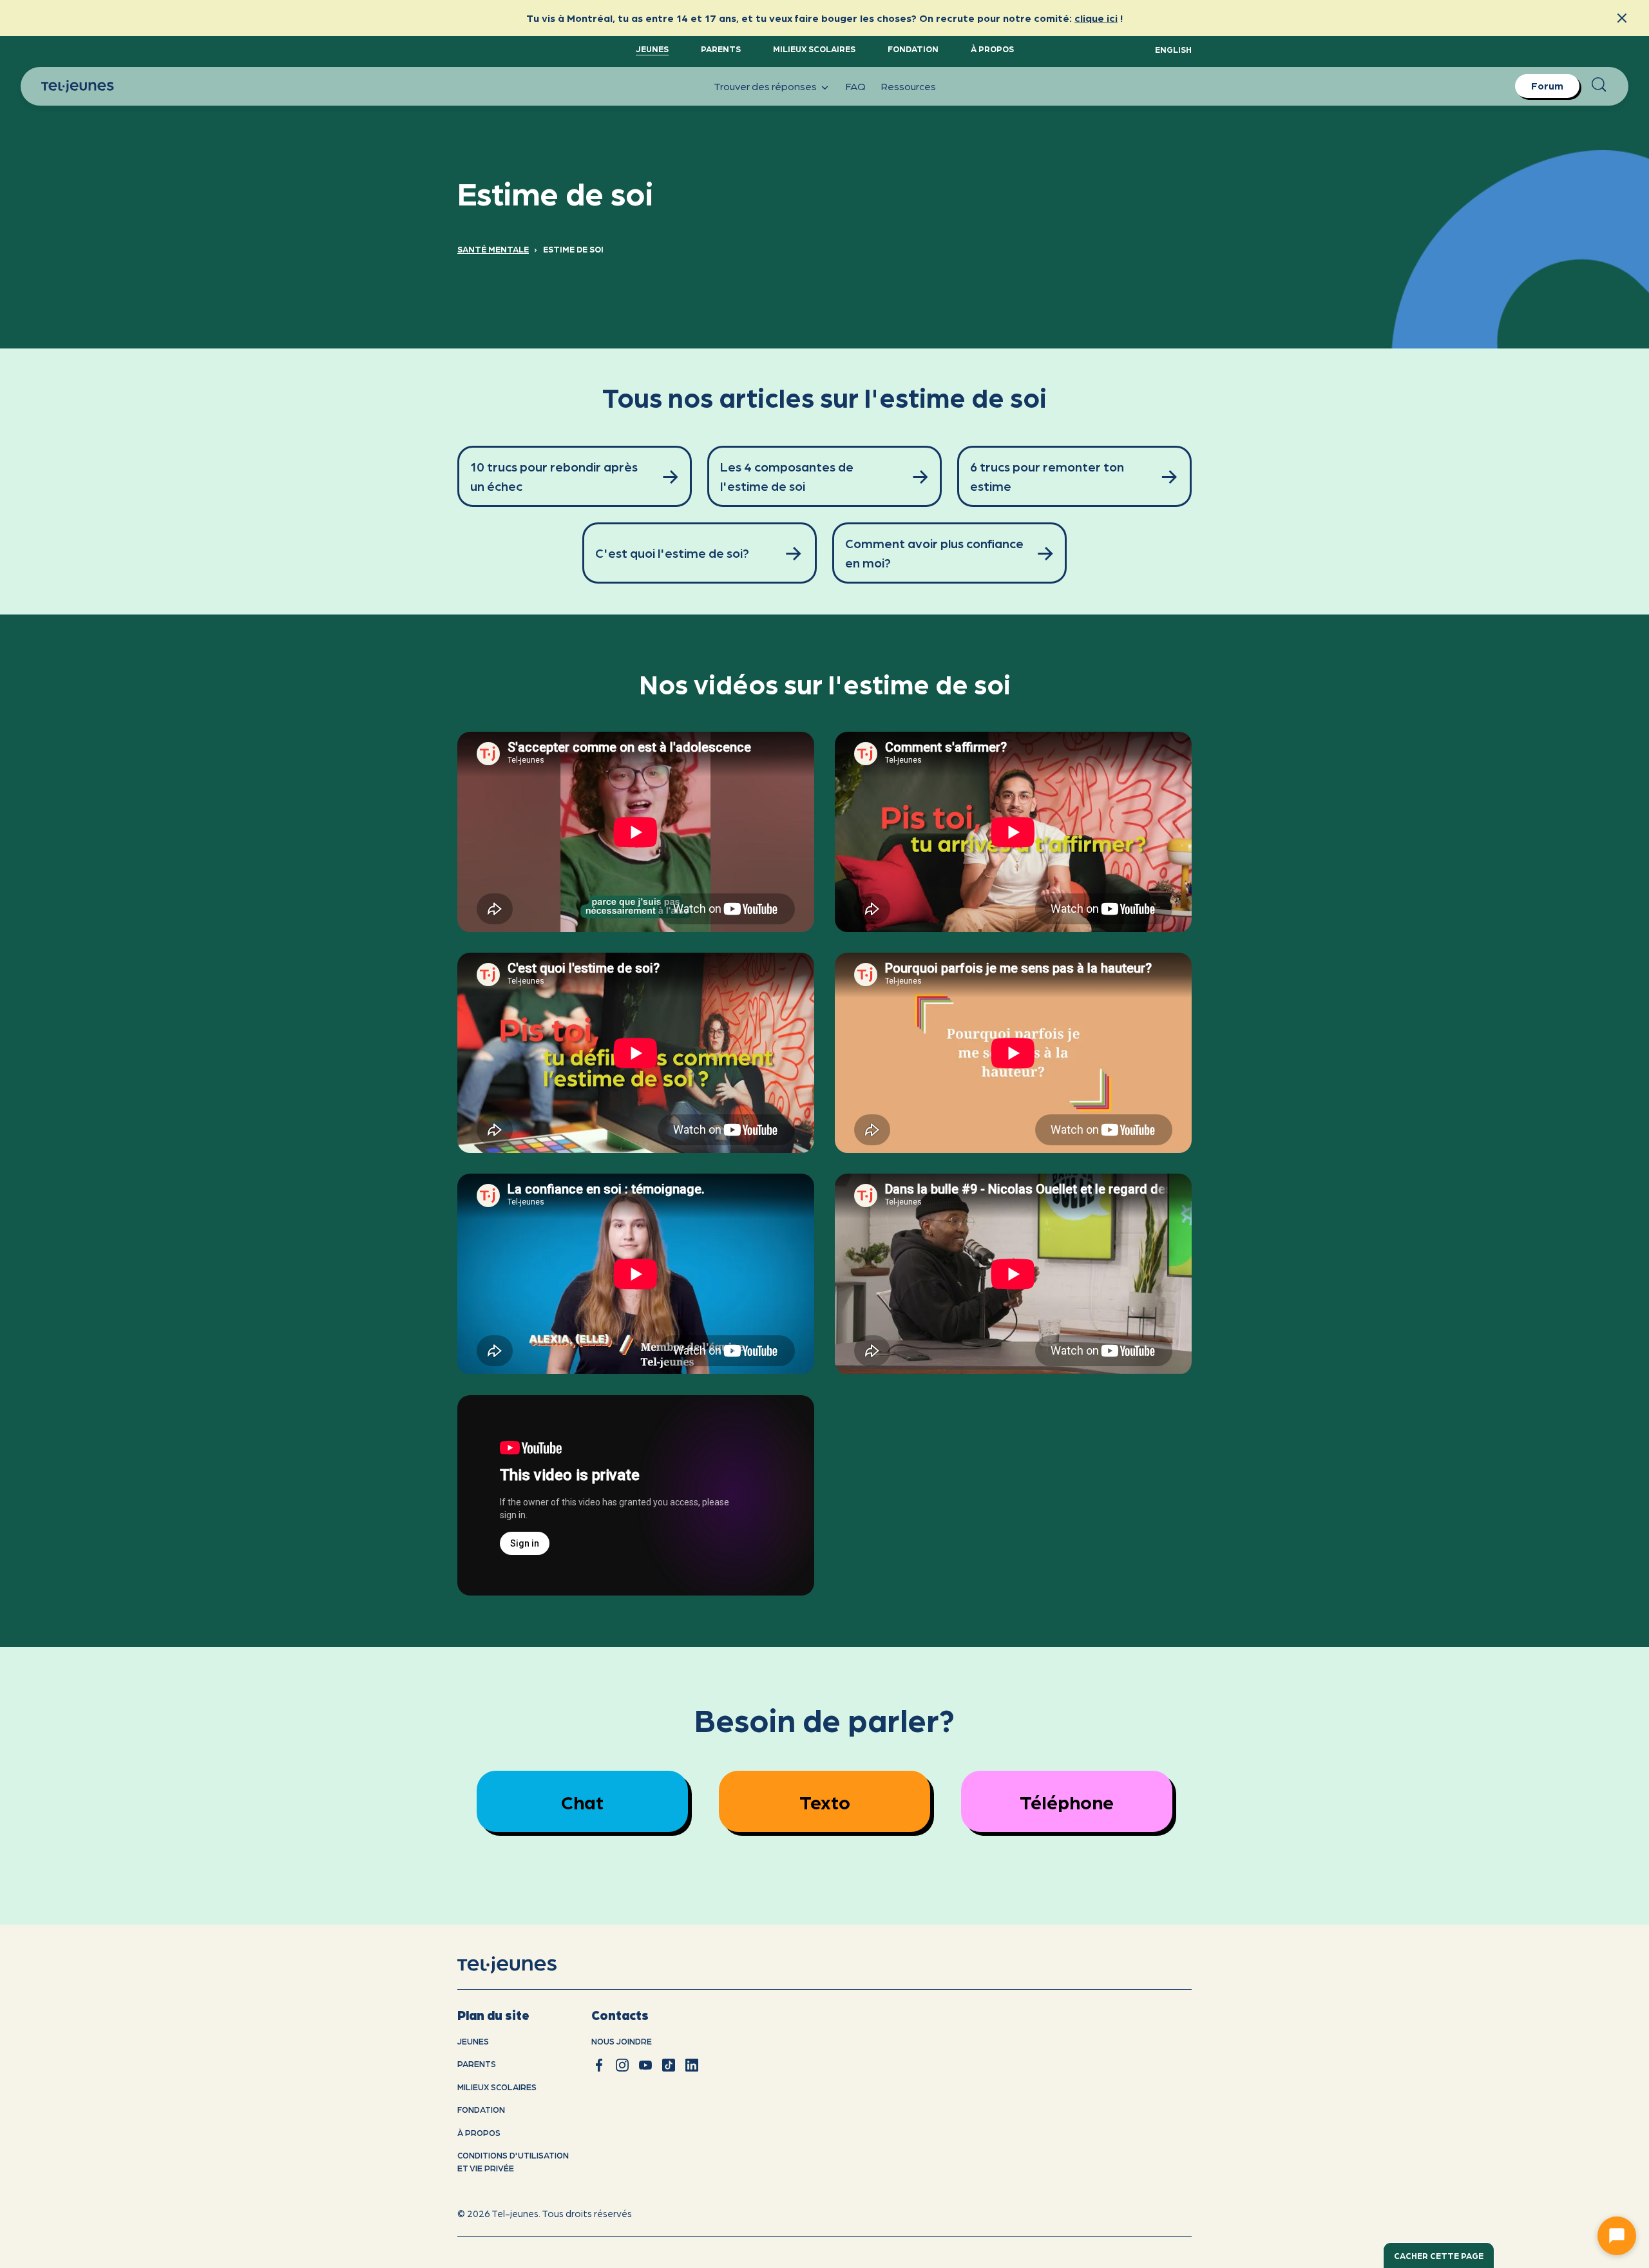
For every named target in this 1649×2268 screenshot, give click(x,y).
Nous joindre (622, 2041)
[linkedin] (692, 2065)
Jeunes (652, 49)
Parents (721, 49)
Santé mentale (493, 249)
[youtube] (645, 2065)
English (1173, 49)
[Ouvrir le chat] (1617, 2236)
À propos (992, 49)
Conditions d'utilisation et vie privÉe (513, 2161)
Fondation (913, 49)
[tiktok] (669, 2065)
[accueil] (523, 1965)
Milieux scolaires (814, 49)
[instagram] (622, 2065)
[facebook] (599, 2065)
